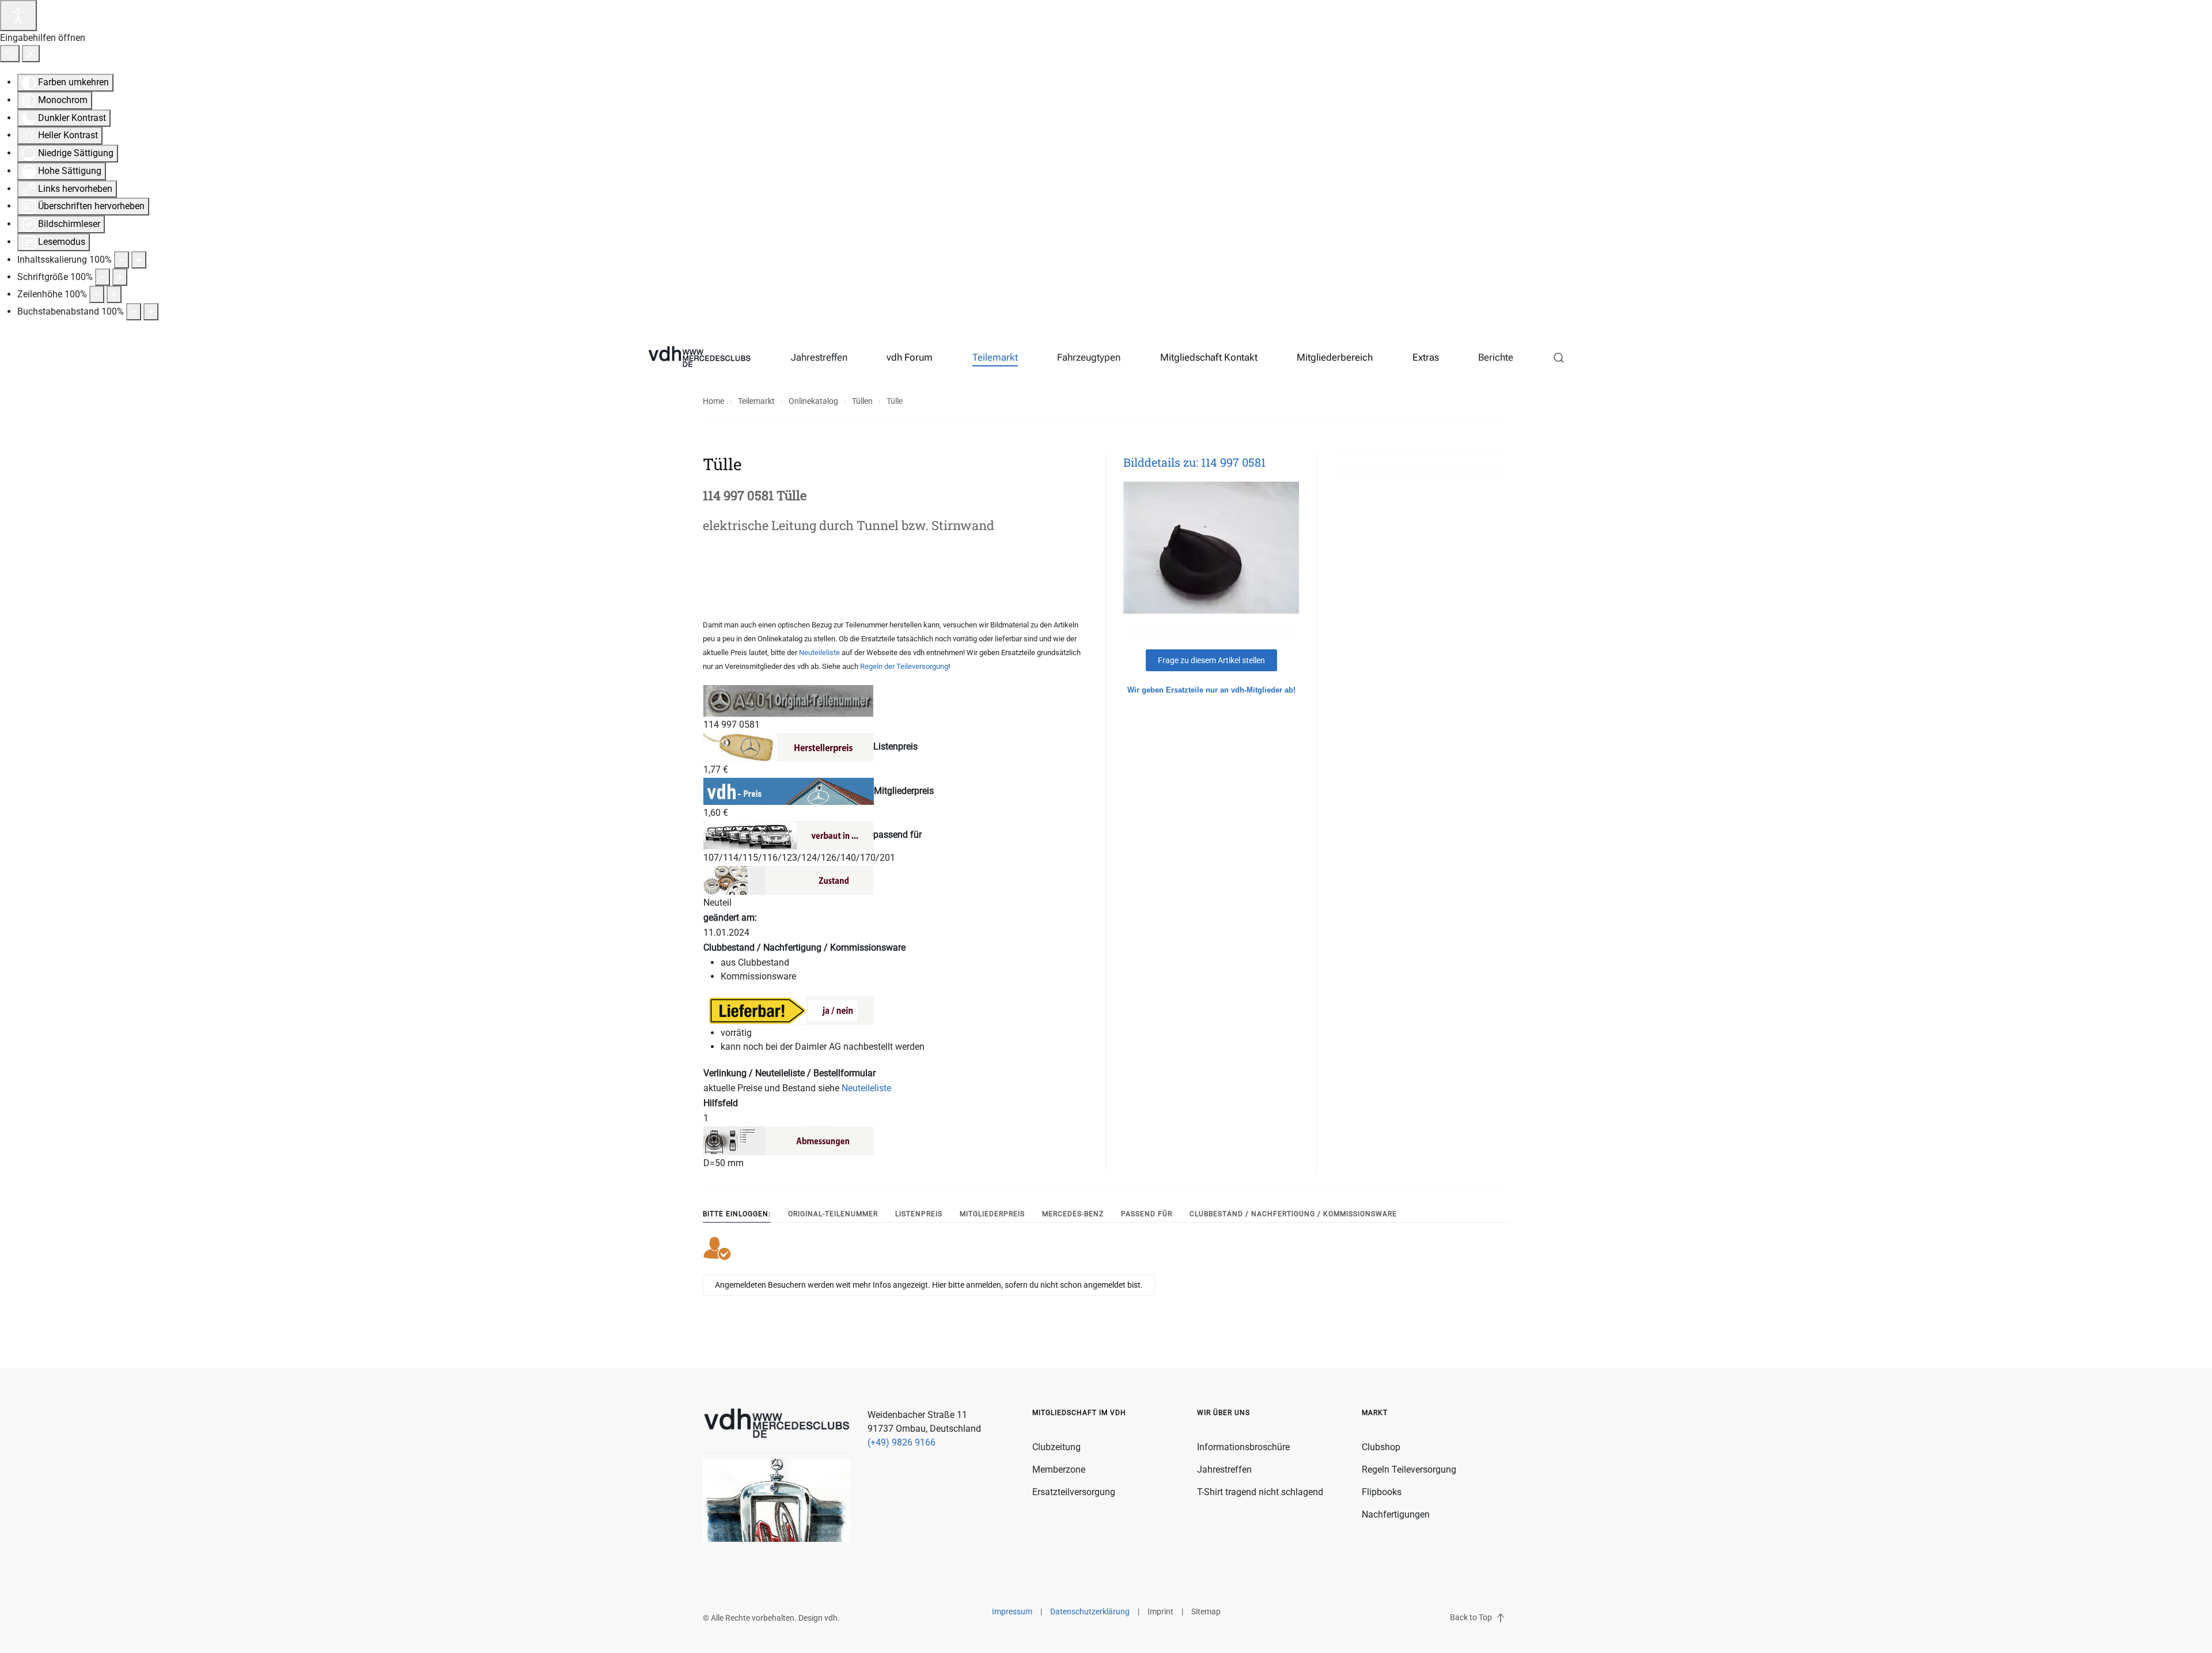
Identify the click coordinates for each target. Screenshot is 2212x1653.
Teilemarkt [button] (995, 357)
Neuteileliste (819, 652)
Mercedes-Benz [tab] (1073, 1214)
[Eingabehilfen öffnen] (18, 16)
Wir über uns (1224, 1413)
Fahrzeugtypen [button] (1089, 357)
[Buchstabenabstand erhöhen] (151, 312)
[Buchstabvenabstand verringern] (134, 312)
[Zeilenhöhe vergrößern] (114, 294)
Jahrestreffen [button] (819, 357)
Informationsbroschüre (1243, 1447)
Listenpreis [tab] (919, 1214)
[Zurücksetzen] (10, 54)
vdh (831, 1618)
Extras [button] (1426, 357)
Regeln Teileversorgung (1409, 1469)
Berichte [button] (1496, 357)
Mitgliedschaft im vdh (1079, 1413)
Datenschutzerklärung (1090, 1612)
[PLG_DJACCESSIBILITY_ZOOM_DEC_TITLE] (122, 260)
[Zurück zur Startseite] (700, 358)
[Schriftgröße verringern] (103, 277)
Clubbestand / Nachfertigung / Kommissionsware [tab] (1293, 1214)
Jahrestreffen (1224, 1469)
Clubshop (1381, 1447)
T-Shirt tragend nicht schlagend (1260, 1492)
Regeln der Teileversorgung (904, 666)
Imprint (1160, 1612)
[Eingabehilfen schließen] (31, 54)
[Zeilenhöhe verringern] (97, 294)
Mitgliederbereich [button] (1335, 357)
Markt (1375, 1413)
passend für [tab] (1147, 1214)
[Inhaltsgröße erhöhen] (139, 260)
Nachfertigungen (1396, 1514)
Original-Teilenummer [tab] (833, 1214)
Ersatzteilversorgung (1074, 1492)
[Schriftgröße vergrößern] (120, 277)
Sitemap (1206, 1612)
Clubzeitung (1056, 1447)
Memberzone (1059, 1469)
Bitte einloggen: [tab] (737, 1214)
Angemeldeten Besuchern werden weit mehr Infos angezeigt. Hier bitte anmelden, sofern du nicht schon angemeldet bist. (929, 1285)
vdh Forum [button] (910, 357)
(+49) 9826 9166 (902, 1442)
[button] (1559, 358)
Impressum (1012, 1612)
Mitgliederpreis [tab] (992, 1214)
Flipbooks (1382, 1492)
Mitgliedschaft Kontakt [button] (1209, 357)
